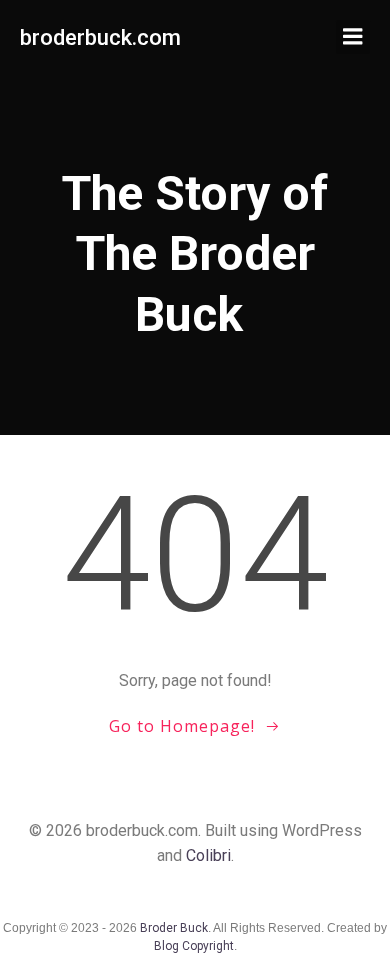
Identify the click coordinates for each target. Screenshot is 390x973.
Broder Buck (174, 928)
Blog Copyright (194, 946)
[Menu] (353, 37)
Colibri (208, 855)
